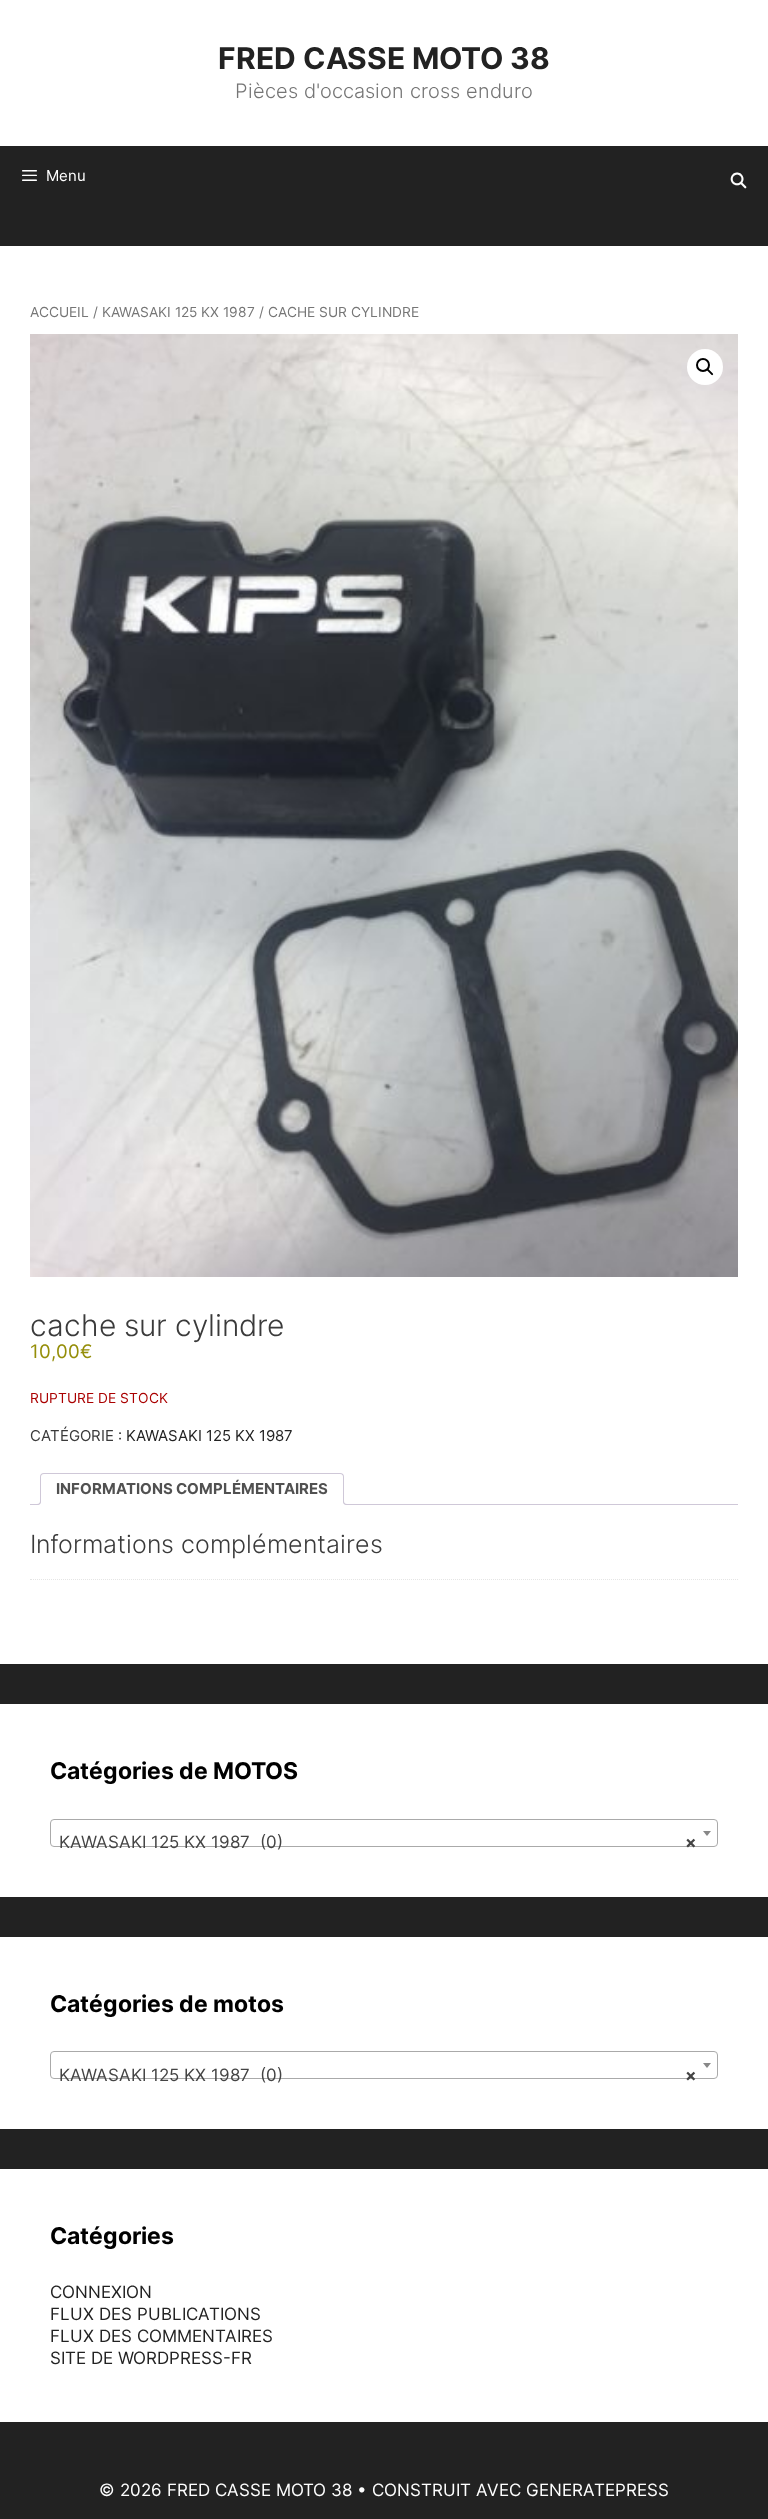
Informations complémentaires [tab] (192, 1488)
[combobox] (384, 1833)
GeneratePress (597, 2490)
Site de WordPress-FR (151, 2358)
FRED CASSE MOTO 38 (384, 58)
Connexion (101, 2292)
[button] (705, 367)
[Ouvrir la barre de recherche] (738, 181)
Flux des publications (155, 2314)
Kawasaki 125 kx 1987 (178, 312)
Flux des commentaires (161, 2336)
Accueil (59, 312)
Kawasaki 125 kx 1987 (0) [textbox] (378, 1842)
